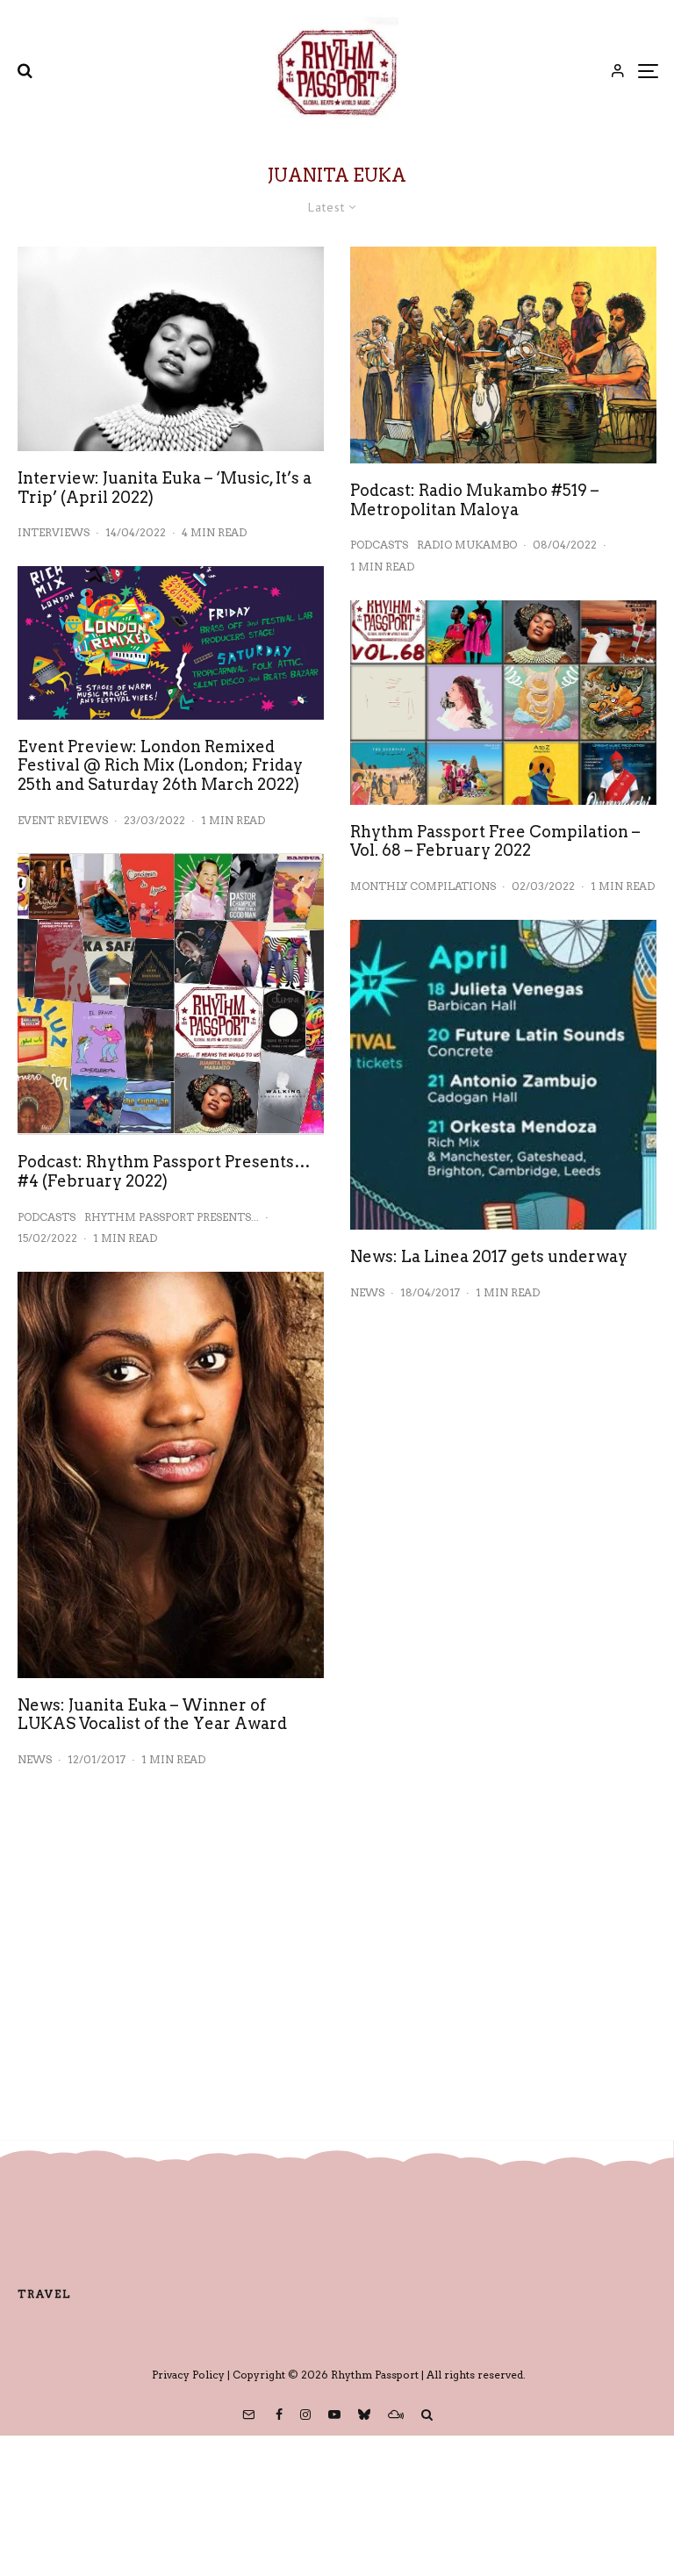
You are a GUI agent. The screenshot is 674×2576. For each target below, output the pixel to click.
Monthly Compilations (423, 886)
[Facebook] (279, 2415)
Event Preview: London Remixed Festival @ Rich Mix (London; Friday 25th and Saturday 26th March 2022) (160, 765)
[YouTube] (334, 2415)
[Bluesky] (364, 2415)
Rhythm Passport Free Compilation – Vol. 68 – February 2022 (495, 841)
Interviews (54, 532)
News (35, 1759)
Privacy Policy (188, 2375)
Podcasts (47, 1217)
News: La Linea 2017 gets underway (489, 1256)
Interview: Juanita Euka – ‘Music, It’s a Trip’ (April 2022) (165, 488)
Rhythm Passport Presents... (172, 1217)
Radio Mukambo (467, 545)
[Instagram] (305, 2415)
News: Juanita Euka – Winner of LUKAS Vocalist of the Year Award (152, 1715)
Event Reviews (63, 820)
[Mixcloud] (396, 2415)
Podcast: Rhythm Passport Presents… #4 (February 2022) (164, 1171)
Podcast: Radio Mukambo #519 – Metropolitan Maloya (474, 500)
